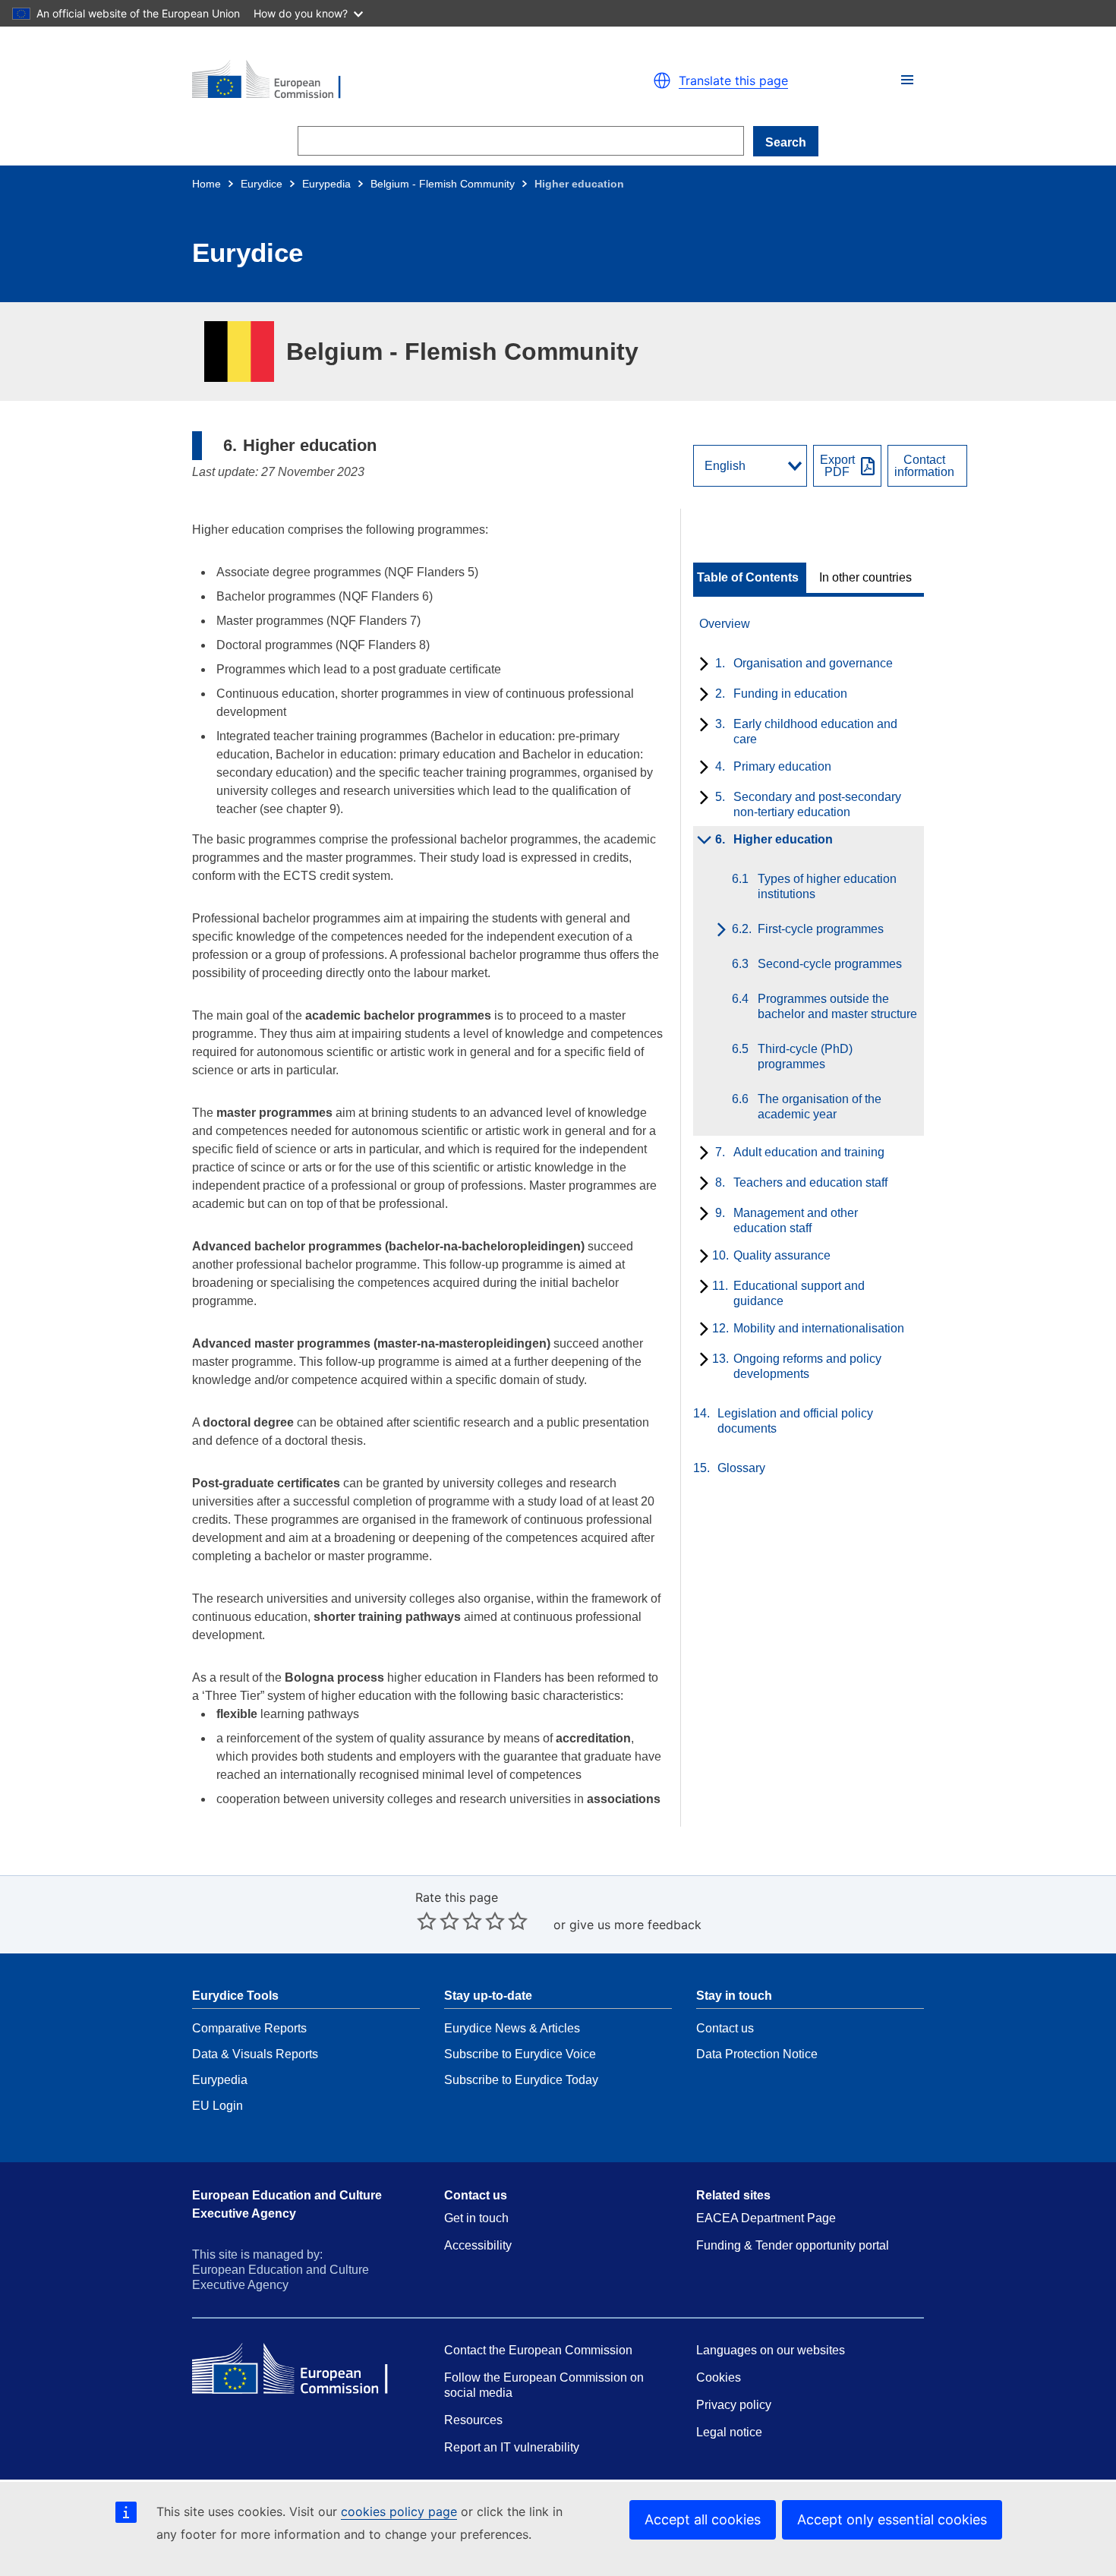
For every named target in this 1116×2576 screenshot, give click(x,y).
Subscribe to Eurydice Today (521, 2080)
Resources (473, 2420)
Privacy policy (734, 2405)
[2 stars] (438, 1921)
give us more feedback (635, 1925)
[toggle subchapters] (701, 665)
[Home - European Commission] (368, 80)
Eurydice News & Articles (512, 2028)
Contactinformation (924, 466)
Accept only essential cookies (892, 2519)
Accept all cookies (703, 2519)
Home (206, 184)
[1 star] (427, 1921)
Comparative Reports (249, 2028)
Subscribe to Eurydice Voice (520, 2054)
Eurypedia (326, 184)
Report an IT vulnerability (512, 2447)
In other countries (865, 578)
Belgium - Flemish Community (443, 184)
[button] (907, 80)
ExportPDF (837, 466)
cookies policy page (399, 2511)
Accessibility (478, 2245)
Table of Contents (748, 578)
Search (786, 142)
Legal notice (729, 2432)
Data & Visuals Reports (255, 2054)
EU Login (218, 2106)
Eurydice (262, 184)
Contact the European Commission (538, 2350)
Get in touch (476, 2218)
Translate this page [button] (733, 80)
